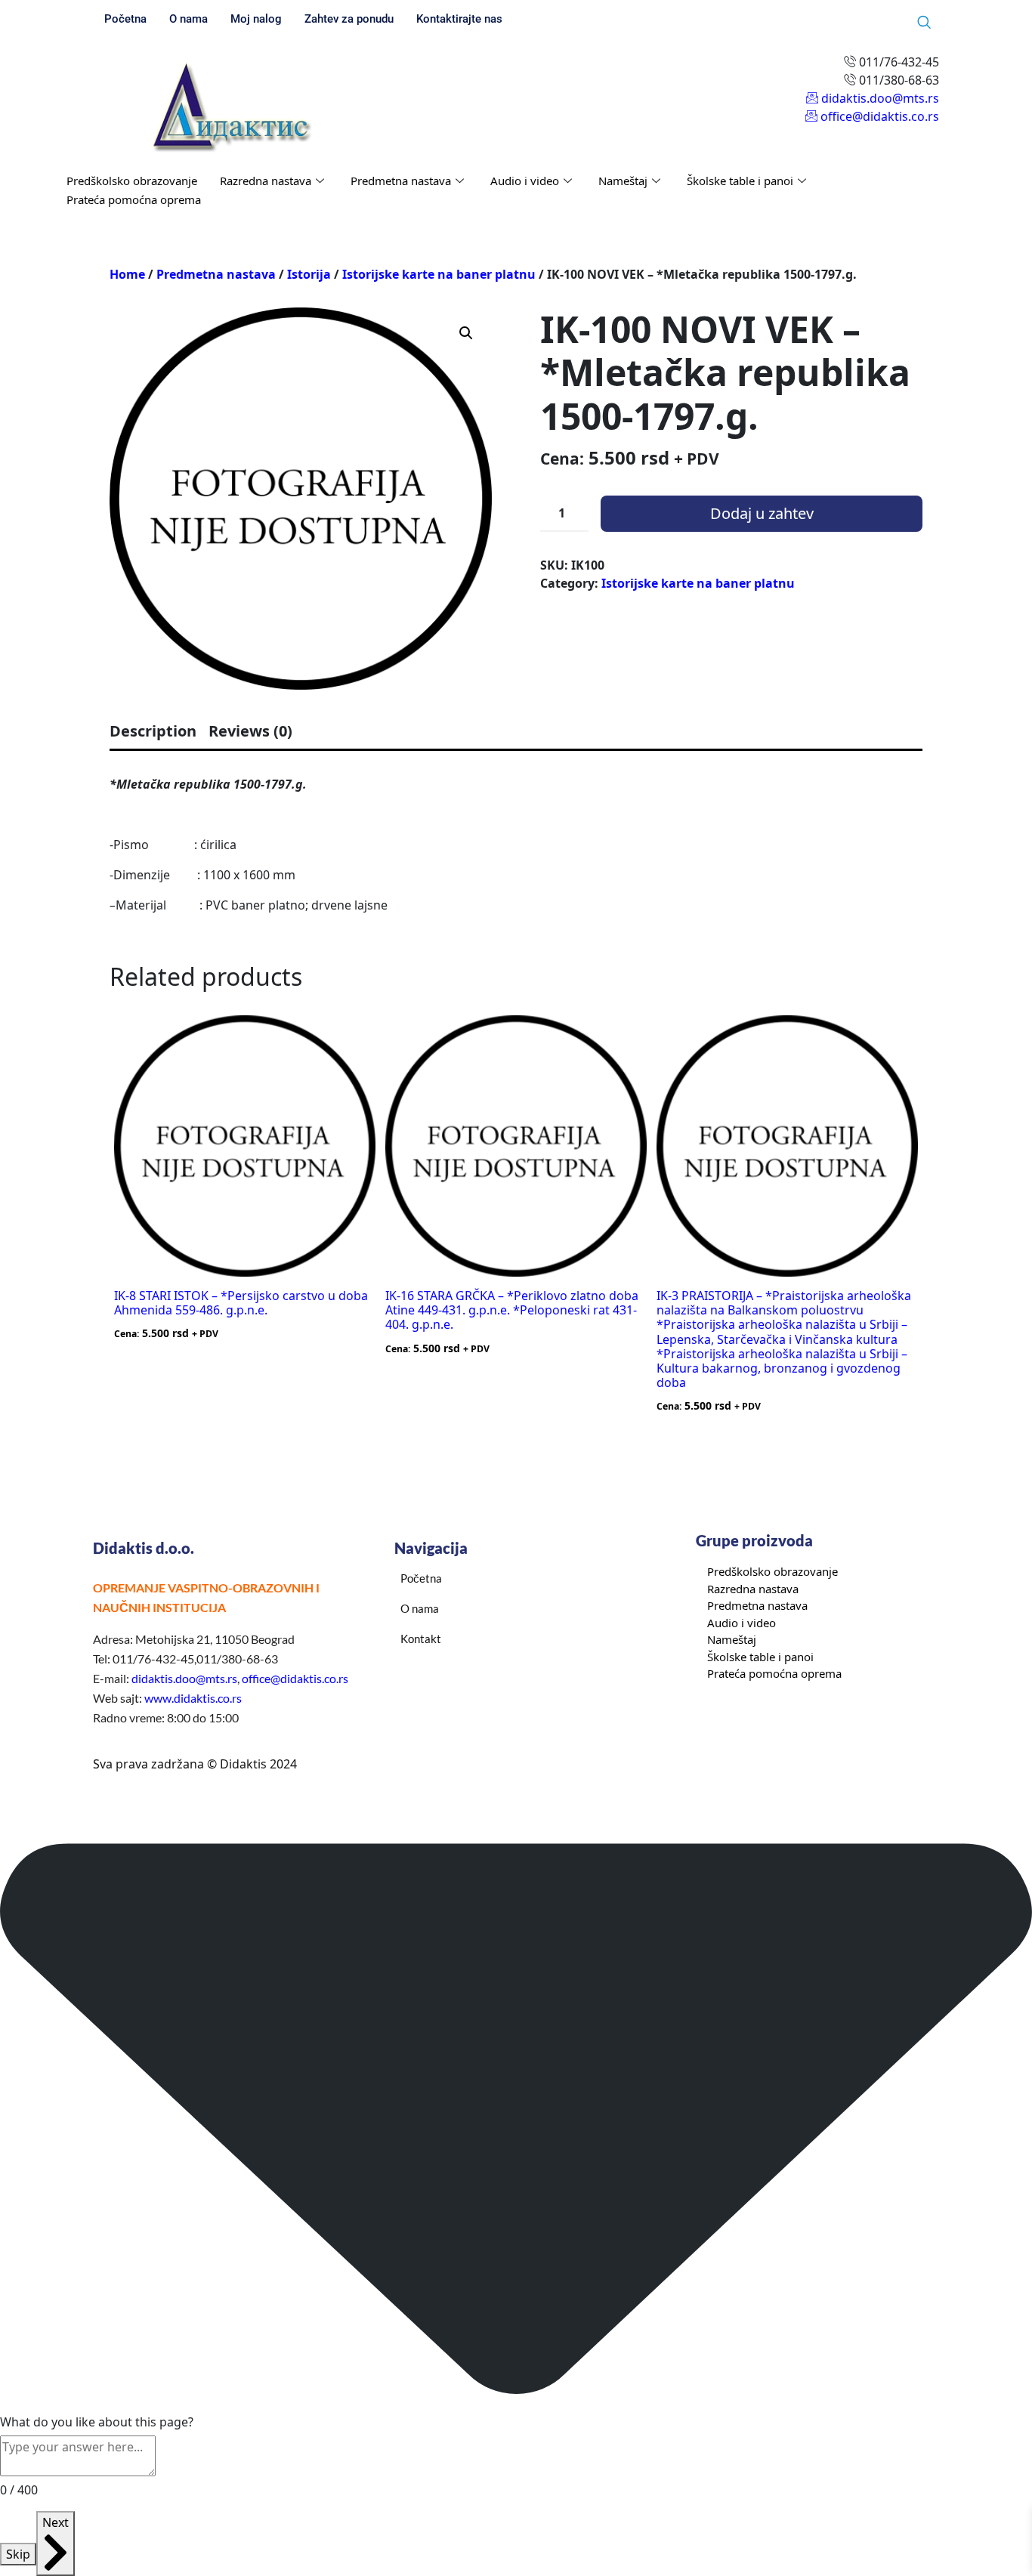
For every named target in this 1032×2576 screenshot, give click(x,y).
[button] (466, 333)
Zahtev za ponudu (349, 19)
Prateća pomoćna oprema (134, 199)
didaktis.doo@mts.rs (184, 1678)
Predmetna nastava (401, 181)
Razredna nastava (266, 181)
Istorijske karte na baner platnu (439, 274)
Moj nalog (256, 19)
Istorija (309, 274)
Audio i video (525, 181)
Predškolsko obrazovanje (132, 181)
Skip (18, 2554)
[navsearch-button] (924, 23)
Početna (125, 19)
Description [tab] (153, 731)
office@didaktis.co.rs (295, 1678)
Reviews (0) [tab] (250, 731)
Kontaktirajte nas (459, 19)
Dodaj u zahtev (762, 513)
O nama (188, 19)
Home (127, 274)
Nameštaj (623, 181)
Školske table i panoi (740, 181)
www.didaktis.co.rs (193, 1698)
